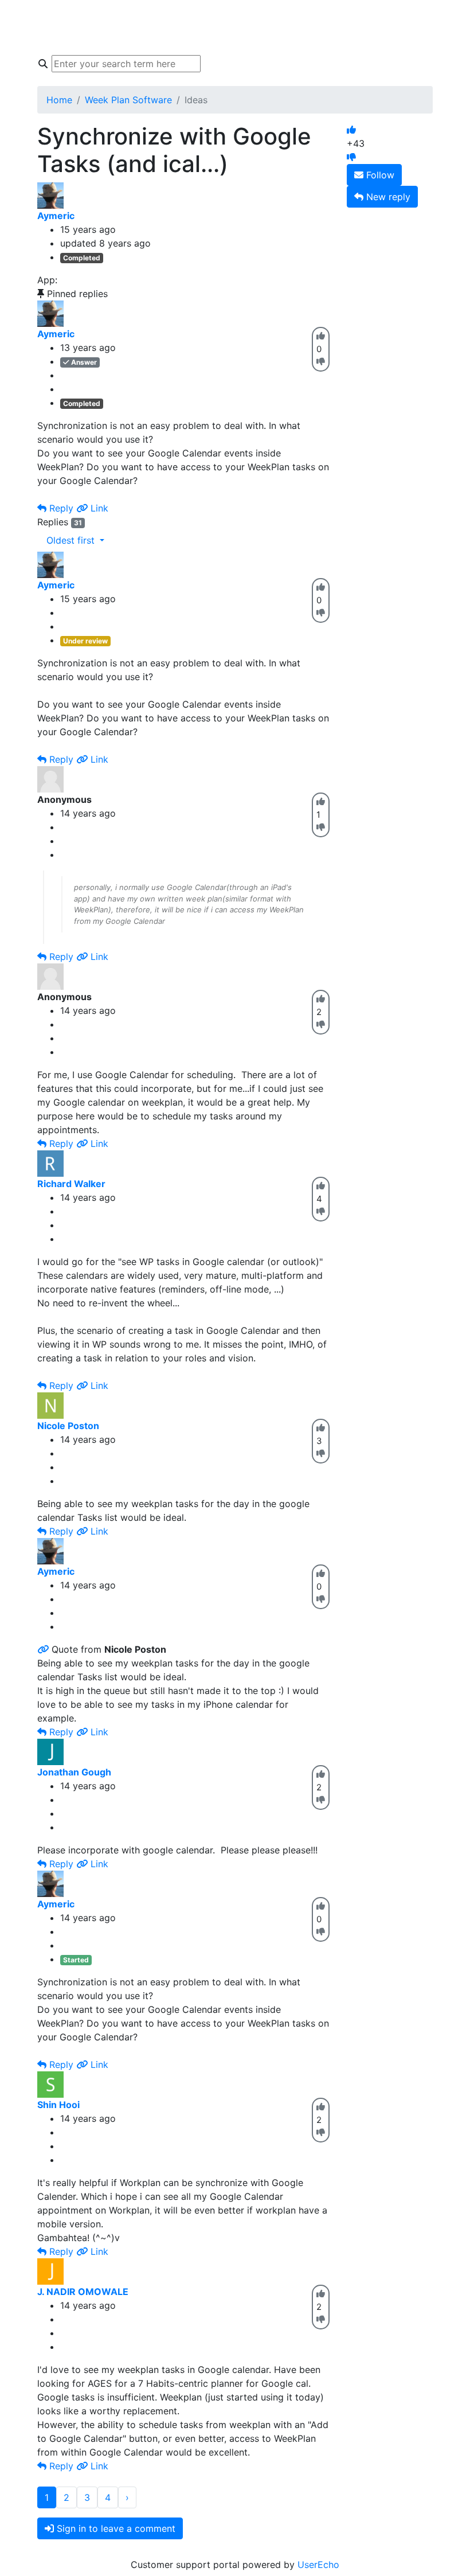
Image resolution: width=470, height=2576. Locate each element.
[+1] (321, 336)
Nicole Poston (68, 1426)
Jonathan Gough (74, 1772)
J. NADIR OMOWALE (83, 2292)
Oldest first (72, 540)
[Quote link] (44, 1649)
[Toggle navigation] (45, 28)
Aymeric (56, 216)
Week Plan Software (128, 100)
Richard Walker (71, 1184)
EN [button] (366, 16)
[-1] (321, 362)
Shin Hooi (58, 2105)
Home (59, 100)
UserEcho (318, 2565)
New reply (387, 197)
